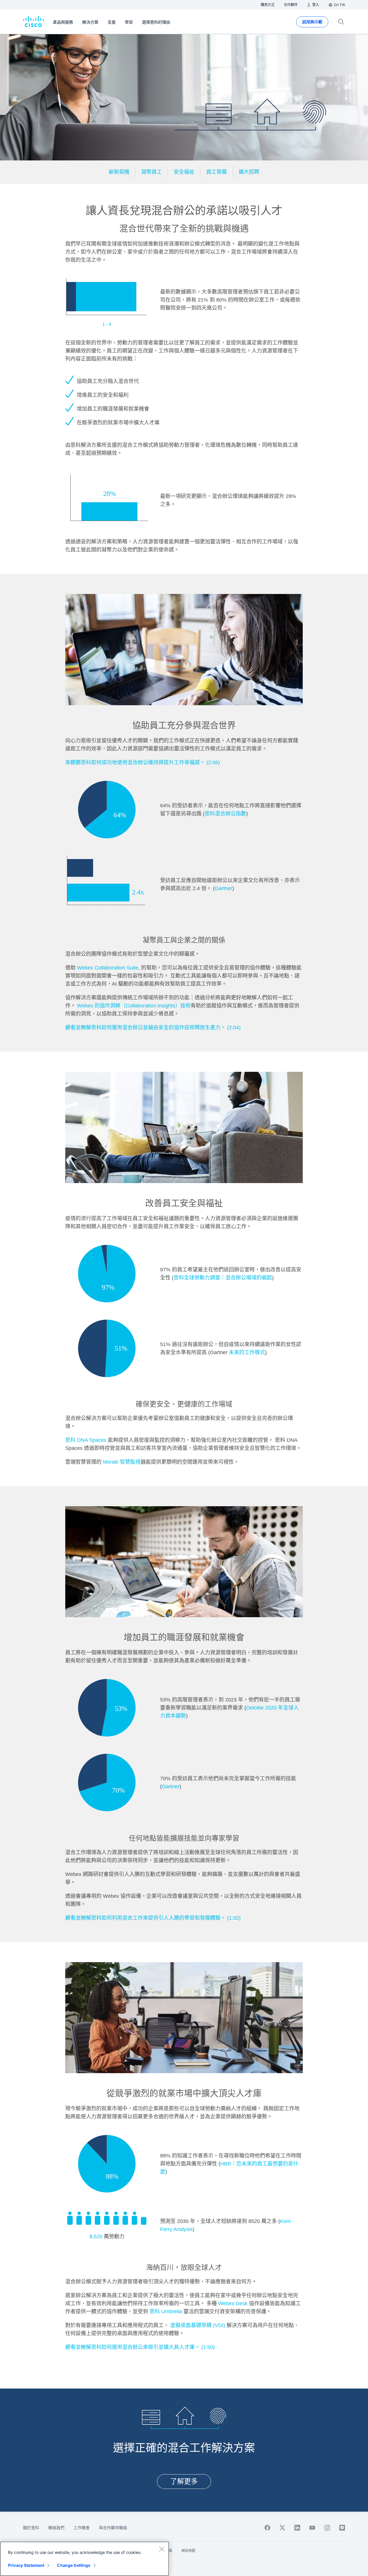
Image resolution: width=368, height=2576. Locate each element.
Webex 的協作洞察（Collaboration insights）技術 (134, 1006)
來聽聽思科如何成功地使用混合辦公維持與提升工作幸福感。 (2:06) (143, 762)
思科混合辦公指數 (225, 814)
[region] (85, 2559)
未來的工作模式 (247, 1352)
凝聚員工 (152, 172)
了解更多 (184, 2481)
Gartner (224, 888)
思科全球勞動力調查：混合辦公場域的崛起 (223, 1278)
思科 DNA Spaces (87, 1440)
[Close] (162, 2549)
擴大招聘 (249, 172)
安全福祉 (184, 172)
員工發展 (216, 172)
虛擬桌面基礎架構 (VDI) (198, 2325)
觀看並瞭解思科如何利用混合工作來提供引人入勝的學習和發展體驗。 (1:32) (153, 1918)
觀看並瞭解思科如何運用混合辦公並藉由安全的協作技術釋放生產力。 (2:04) (153, 1028)
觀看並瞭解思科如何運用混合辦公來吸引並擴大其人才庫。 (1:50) (140, 2347)
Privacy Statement (26, 2565)
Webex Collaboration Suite (108, 968)
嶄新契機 (119, 172)
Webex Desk (233, 2303)
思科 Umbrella (166, 2311)
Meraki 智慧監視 (122, 1462)
